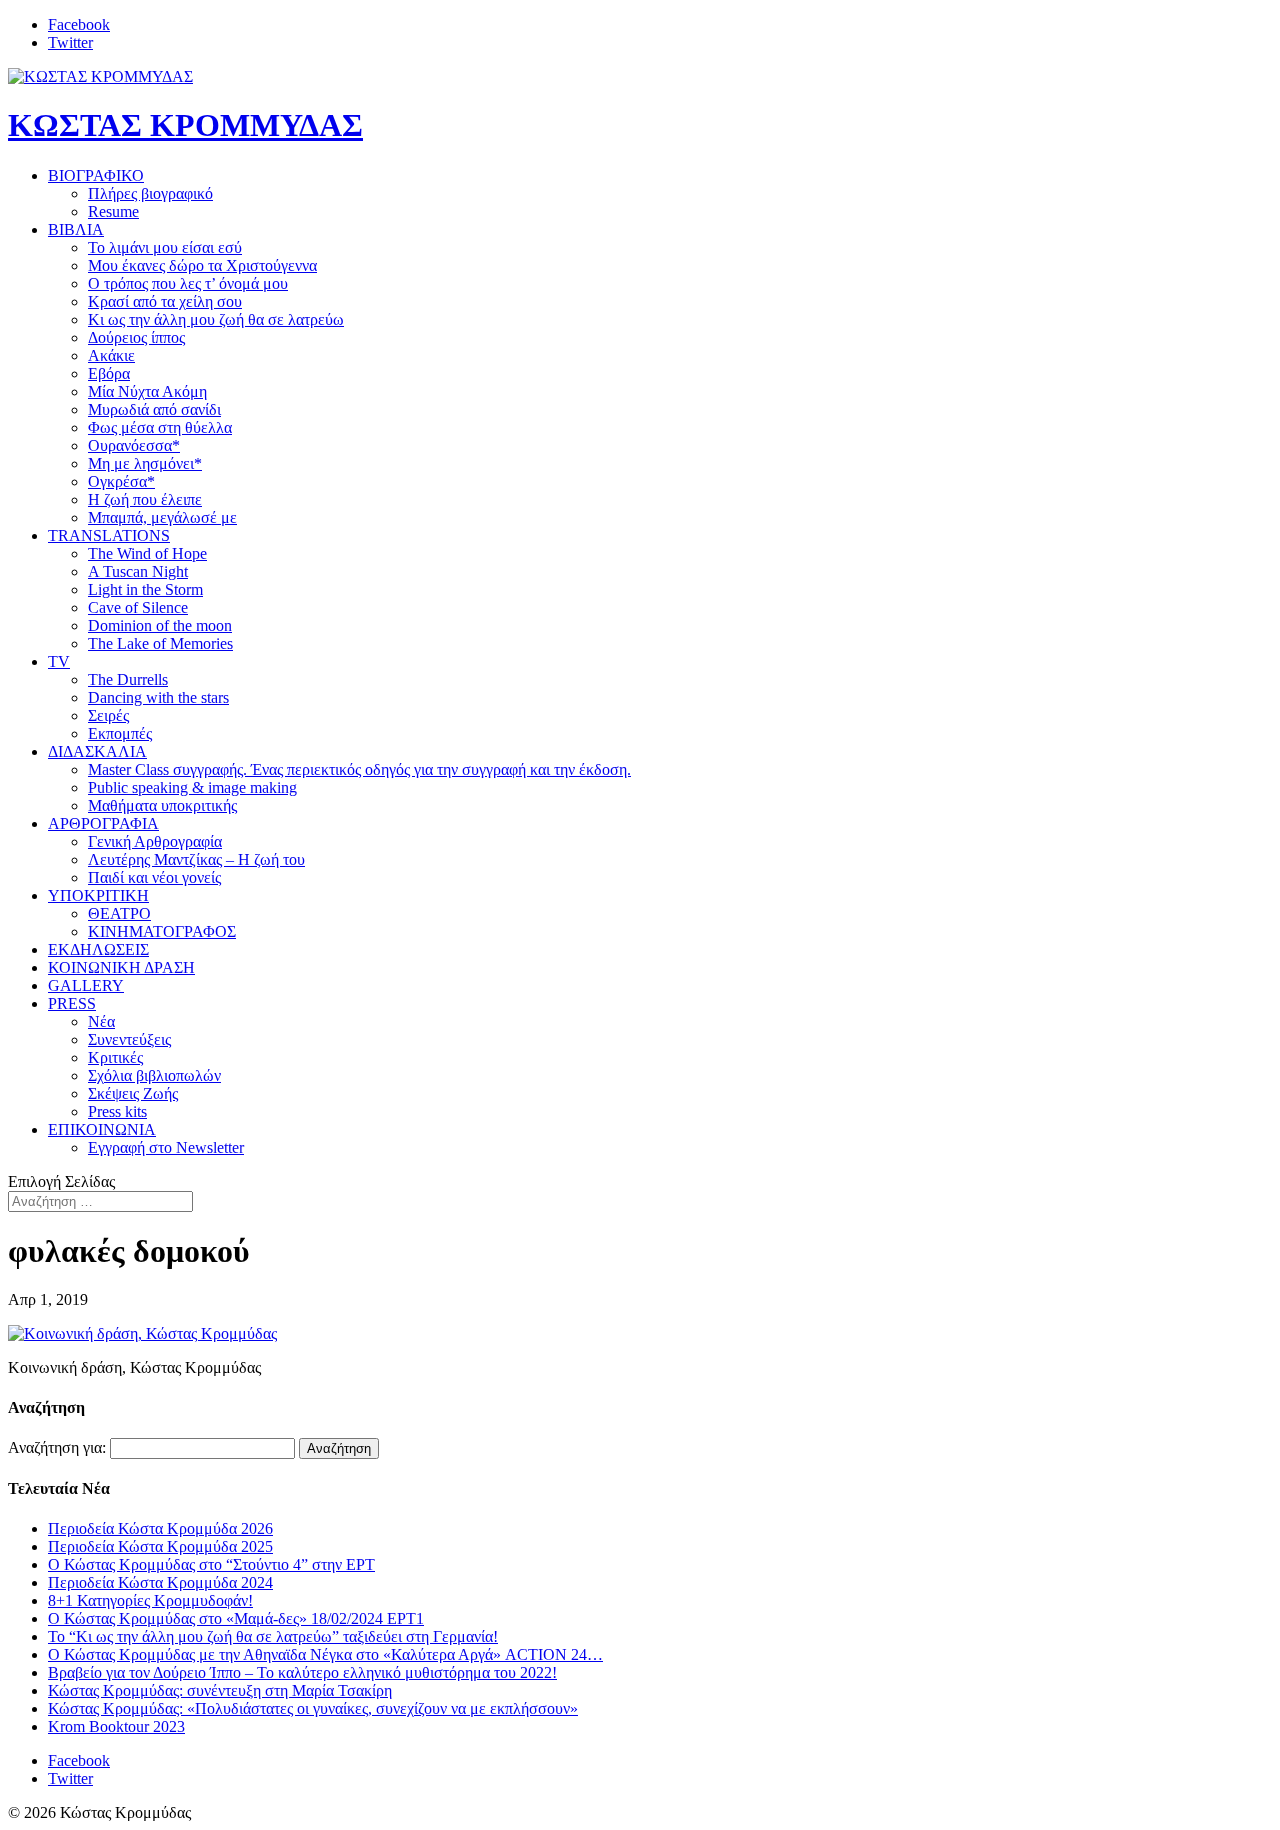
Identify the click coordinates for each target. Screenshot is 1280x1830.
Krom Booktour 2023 (116, 1726)
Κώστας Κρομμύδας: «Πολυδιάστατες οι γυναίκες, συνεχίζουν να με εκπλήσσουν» (313, 1708)
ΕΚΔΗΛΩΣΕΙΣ (98, 949)
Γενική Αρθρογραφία (155, 841)
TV (59, 661)
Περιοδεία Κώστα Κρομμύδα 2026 (160, 1528)
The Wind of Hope (147, 553)
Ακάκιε (111, 355)
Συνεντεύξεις (129, 1039)
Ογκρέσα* (121, 481)
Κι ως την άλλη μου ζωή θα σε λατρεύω (216, 319)
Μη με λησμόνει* (145, 463)
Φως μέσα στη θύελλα (160, 427)
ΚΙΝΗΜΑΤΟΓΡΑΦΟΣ (162, 931)
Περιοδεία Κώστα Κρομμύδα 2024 (160, 1582)
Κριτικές (115, 1057)
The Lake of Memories (160, 643)
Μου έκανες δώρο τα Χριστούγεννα (202, 265)
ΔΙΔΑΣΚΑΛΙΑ (97, 751)
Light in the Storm (145, 589)
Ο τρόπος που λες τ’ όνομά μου (188, 283)
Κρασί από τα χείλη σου (165, 301)
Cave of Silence (138, 607)
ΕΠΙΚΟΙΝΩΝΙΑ (102, 1129)
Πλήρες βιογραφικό (150, 193)
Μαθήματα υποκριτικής (162, 805)
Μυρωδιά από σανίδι (154, 409)
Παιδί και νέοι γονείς (154, 877)
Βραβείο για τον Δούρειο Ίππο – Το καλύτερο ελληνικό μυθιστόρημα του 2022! (302, 1672)
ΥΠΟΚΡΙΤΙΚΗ (98, 895)
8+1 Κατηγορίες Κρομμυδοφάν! (150, 1600)
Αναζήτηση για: (57, 1447)
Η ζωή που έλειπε (145, 499)
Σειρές (108, 715)
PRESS (72, 1003)
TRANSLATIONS (109, 535)
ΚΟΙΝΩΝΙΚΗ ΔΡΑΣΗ (121, 967)
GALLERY (86, 985)
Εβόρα (109, 373)
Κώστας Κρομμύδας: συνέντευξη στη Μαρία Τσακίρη (220, 1690)
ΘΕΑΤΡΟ (119, 913)
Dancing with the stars (158, 697)
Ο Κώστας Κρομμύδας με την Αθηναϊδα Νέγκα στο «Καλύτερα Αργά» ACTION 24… (325, 1654)
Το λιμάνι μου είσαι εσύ (165, 247)
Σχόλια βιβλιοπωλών (154, 1075)
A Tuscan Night (138, 571)
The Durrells (128, 679)
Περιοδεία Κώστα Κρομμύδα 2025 (160, 1546)
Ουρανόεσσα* (134, 445)
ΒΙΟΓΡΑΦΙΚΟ (96, 175)
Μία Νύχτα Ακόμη (147, 391)
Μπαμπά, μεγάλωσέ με (162, 517)
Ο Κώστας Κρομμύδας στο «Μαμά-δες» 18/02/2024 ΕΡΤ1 (236, 1618)
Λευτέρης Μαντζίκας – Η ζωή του (196, 859)
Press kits (117, 1111)
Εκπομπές (120, 733)
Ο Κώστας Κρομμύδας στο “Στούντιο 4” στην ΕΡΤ (211, 1564)
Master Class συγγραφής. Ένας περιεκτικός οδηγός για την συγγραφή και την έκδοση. (359, 769)
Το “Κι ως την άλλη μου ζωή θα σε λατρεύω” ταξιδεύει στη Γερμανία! (273, 1636)
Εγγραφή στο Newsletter (166, 1147)
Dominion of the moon (160, 625)
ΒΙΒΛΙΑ (76, 229)
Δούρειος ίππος (136, 337)
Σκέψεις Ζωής (133, 1093)
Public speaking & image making (192, 787)
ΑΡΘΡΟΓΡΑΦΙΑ (103, 823)
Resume (113, 211)
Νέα (101, 1021)
